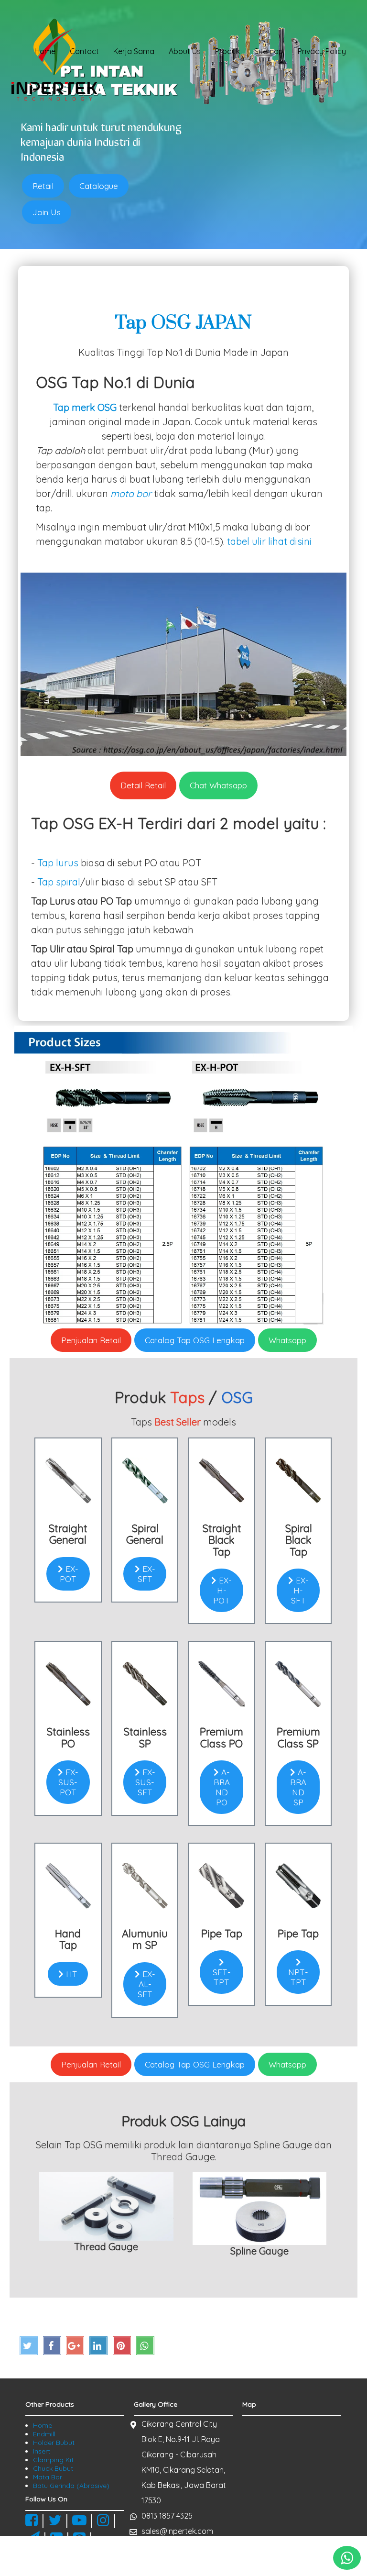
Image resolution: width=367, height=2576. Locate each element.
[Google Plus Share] (75, 2346)
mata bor (131, 493)
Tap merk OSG (85, 407)
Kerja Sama (134, 51)
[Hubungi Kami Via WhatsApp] (347, 2558)
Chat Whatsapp (218, 785)
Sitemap (269, 51)
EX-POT (69, 1574)
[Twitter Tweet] (29, 2346)
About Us (185, 51)
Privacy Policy (322, 51)
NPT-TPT (298, 1977)
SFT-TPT (222, 1977)
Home (45, 51)
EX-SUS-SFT (145, 1782)
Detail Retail (143, 785)
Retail (43, 186)
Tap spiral (59, 882)
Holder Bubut (54, 2443)
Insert (42, 2451)
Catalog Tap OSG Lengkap (195, 1340)
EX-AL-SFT (146, 1984)
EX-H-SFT (300, 1590)
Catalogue (99, 186)
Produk (227, 51)
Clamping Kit (53, 2460)
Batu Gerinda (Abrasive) (71, 2486)
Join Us (47, 212)
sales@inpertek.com (177, 2531)
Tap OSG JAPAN (183, 323)
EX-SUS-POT (68, 1782)
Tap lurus (58, 863)
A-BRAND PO (222, 1787)
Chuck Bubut (53, 2468)
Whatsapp (287, 1340)
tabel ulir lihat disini (269, 541)
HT (70, 1974)
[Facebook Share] (52, 2346)
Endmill (44, 2434)
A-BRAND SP (298, 1787)
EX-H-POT (222, 1590)
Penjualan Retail (91, 1340)
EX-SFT (146, 1574)
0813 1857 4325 (167, 2516)
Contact (84, 51)
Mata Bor (48, 2477)
